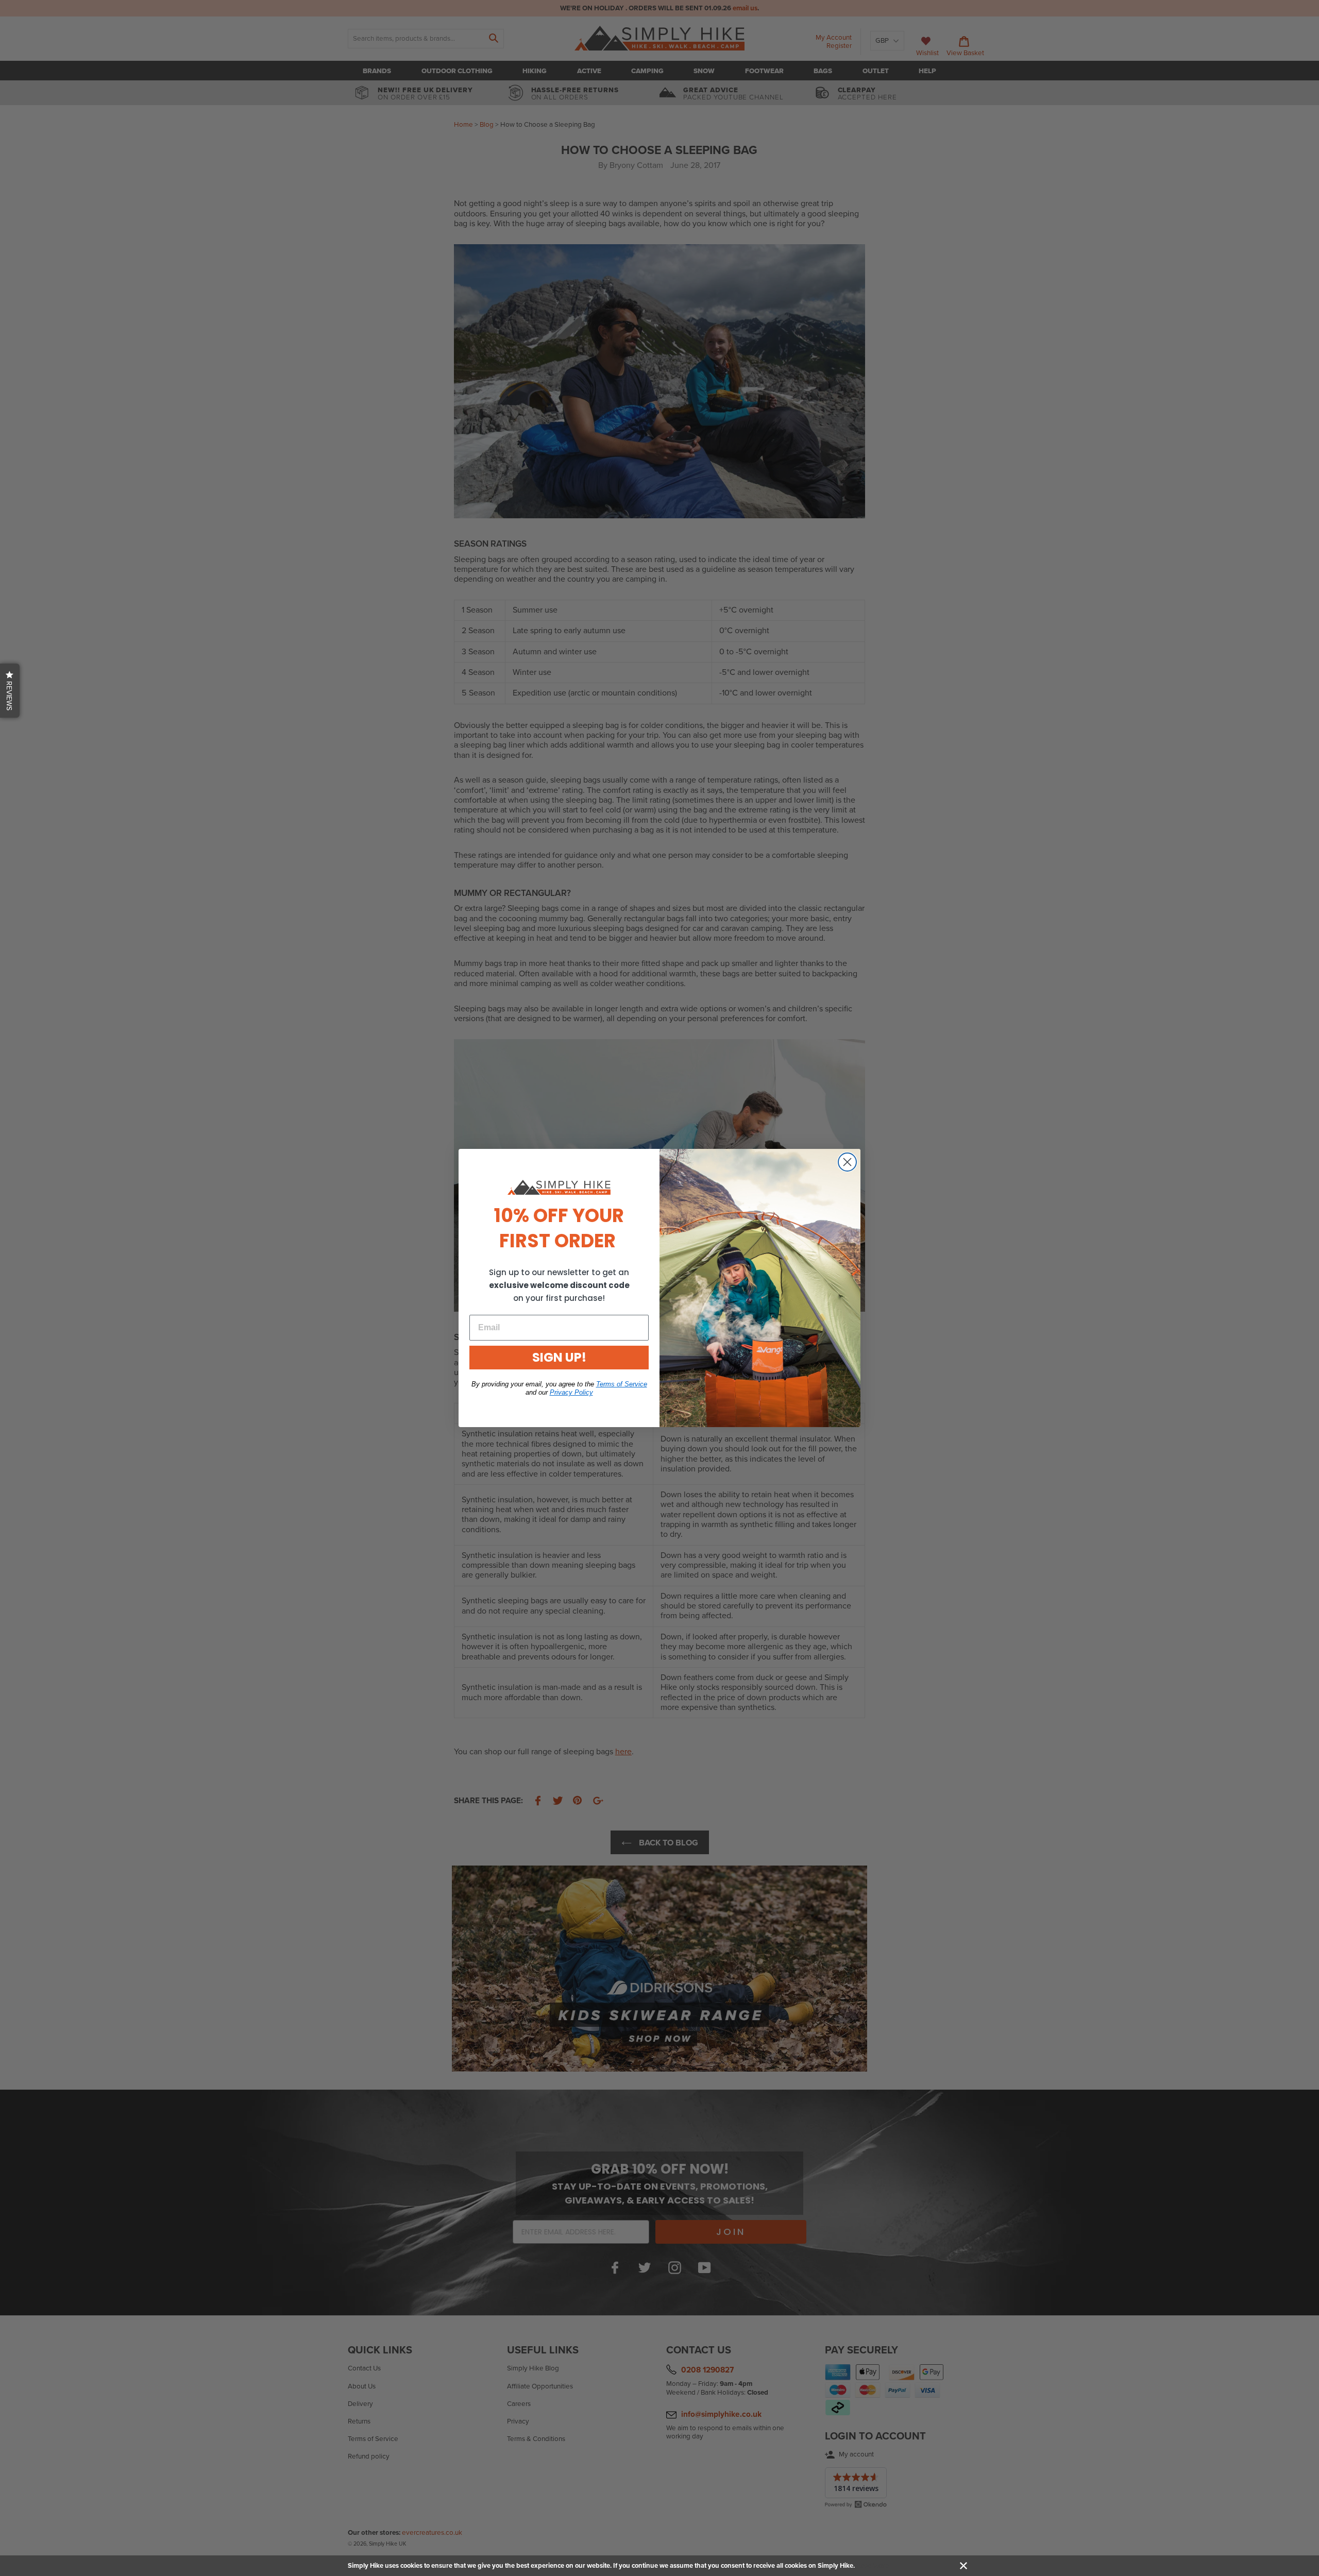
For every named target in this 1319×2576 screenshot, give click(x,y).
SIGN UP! (559, 1357)
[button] (10, 691)
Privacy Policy (571, 1392)
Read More (873, 2566)
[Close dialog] (847, 1162)
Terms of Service (622, 1384)
